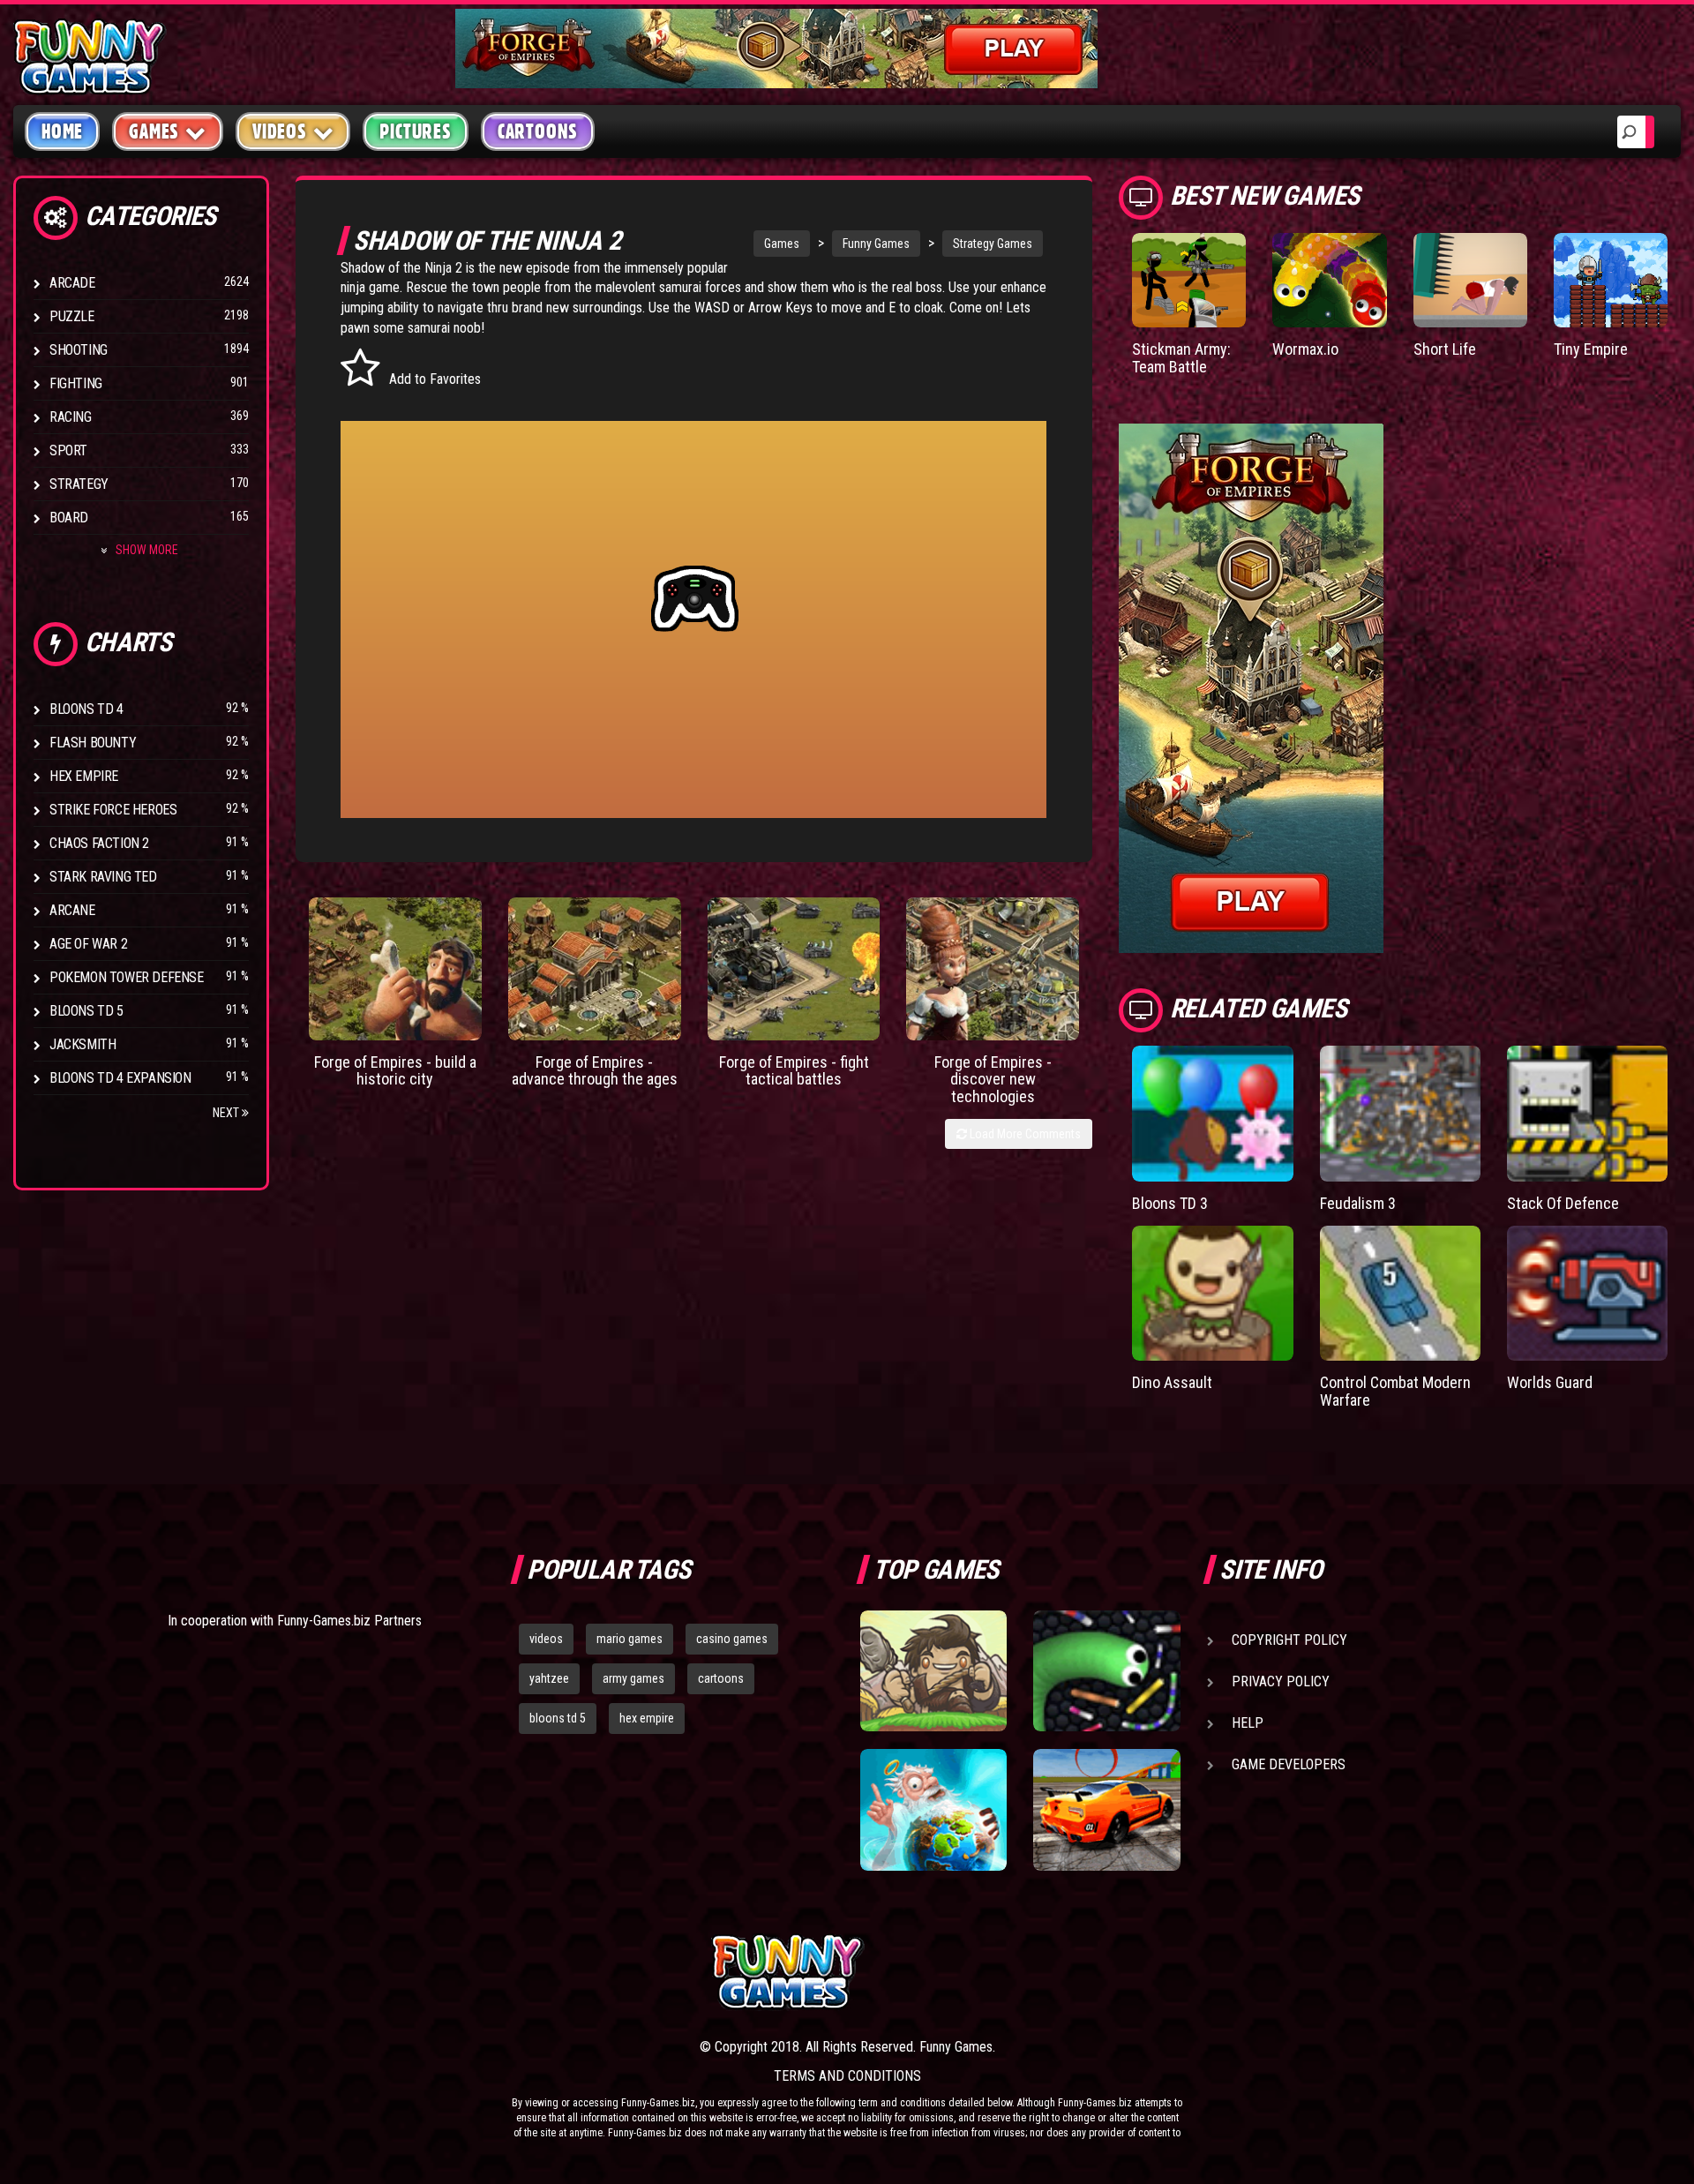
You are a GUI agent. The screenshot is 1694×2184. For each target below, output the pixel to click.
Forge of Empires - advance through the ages (595, 1071)
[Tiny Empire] (1611, 280)
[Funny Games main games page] (1119, 1972)
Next (227, 1113)
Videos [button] (280, 131)
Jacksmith (82, 1044)
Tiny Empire (1591, 349)
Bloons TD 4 (86, 709)
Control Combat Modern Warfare (1395, 1391)
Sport (68, 450)
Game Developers (1289, 1764)
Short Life (1445, 349)
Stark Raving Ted (103, 877)
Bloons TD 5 (86, 1011)
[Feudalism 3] (1400, 1114)
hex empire (647, 1718)
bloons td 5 (558, 1718)
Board (69, 518)
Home (62, 131)
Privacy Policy (1281, 1681)
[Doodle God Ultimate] (933, 1810)
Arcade (72, 283)
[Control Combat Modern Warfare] (1400, 1294)
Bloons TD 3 (1170, 1203)
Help (1248, 1723)
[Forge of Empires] (395, 969)
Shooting (79, 350)
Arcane (72, 910)
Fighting (76, 383)
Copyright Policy (1289, 1640)
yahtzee (549, 1678)
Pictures (415, 131)
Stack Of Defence (1563, 1203)
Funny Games (876, 244)
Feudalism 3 (1358, 1203)
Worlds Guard (1550, 1382)
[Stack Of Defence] (1587, 1114)
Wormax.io (1305, 349)
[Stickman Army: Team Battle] (1189, 280)
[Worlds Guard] (1587, 1294)
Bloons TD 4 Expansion (120, 1078)
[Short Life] (1470, 280)
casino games (732, 1639)
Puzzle (72, 316)
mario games (630, 1639)
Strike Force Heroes (113, 810)
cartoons (721, 1678)
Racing (71, 417)
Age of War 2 (88, 944)
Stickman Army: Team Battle (1181, 358)
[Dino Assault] (1212, 1294)
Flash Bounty (93, 743)
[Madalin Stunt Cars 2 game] (1106, 1810)
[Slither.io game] (1106, 1671)
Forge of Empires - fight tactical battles (794, 1071)
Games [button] (154, 131)
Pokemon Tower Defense (127, 977)
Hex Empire (84, 776)
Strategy (79, 484)
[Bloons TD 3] (1212, 1114)
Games (782, 244)
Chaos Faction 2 (99, 843)
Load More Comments (1024, 1134)
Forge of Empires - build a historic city (395, 1071)
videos (546, 1639)
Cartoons (538, 131)
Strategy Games (993, 244)
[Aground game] (933, 1671)
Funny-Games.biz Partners (349, 1621)
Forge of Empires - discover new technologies (993, 1080)
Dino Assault (1172, 1382)
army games (633, 1678)
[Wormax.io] (1329, 280)
